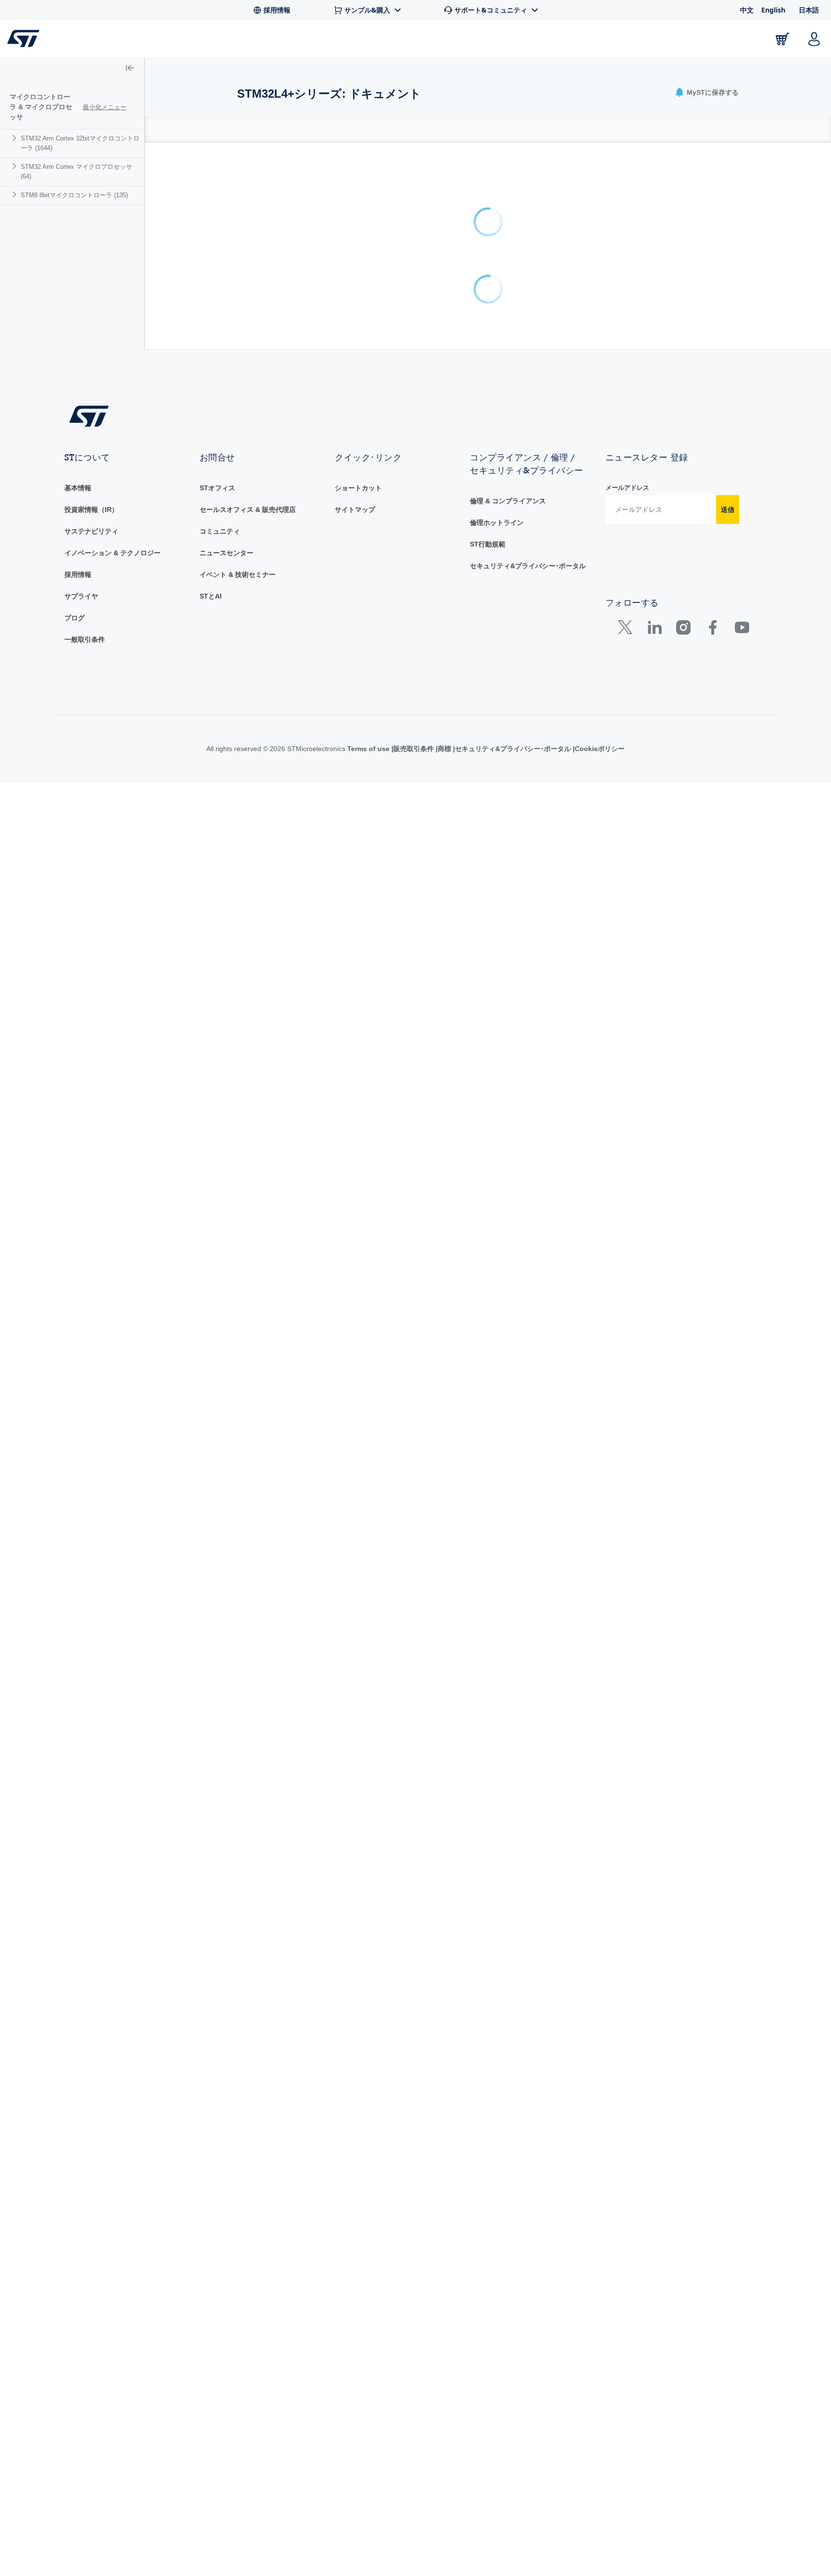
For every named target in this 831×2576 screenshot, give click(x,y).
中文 (747, 10)
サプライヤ (81, 1089)
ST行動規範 (488, 1037)
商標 (444, 1241)
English (773, 10)
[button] (130, 69)
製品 (129, 41)
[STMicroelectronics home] (25, 38)
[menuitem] (72, 143)
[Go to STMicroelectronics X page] (627, 1122)
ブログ (75, 1110)
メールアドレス (627, 980)
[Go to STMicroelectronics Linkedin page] (654, 1122)
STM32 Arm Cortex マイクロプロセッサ (76, 172)
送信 (728, 1002)
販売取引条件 (414, 1241)
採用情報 (78, 1067)
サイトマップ (355, 1002)
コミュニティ (220, 1024)
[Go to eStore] (782, 39)
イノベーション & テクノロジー (113, 1046)
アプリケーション (307, 41)
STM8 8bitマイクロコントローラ (74, 195)
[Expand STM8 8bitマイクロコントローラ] (16, 195)
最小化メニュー (105, 107)
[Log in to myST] (814, 39)
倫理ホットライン (497, 1015)
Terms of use (369, 1241)
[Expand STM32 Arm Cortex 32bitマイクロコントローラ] (16, 138)
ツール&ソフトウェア (206, 41)
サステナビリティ (91, 1024)
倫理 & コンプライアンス (508, 994)
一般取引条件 (85, 1132)
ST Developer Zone (493, 41)
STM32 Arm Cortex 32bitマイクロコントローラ (80, 143)
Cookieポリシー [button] (600, 1241)
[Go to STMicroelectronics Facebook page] (712, 1122)
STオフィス (217, 981)
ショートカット (358, 981)
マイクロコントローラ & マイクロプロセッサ (41, 107)
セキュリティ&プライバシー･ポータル (528, 1058)
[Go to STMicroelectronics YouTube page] (742, 1122)
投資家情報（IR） (91, 1002)
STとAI (211, 1089)
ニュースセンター (227, 1046)
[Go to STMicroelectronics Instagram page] (683, 1122)
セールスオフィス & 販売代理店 (248, 1002)
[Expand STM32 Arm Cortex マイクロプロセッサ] (16, 166)
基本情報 (78, 981)
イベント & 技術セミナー (238, 1067)
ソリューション (397, 41)
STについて (724, 41)
